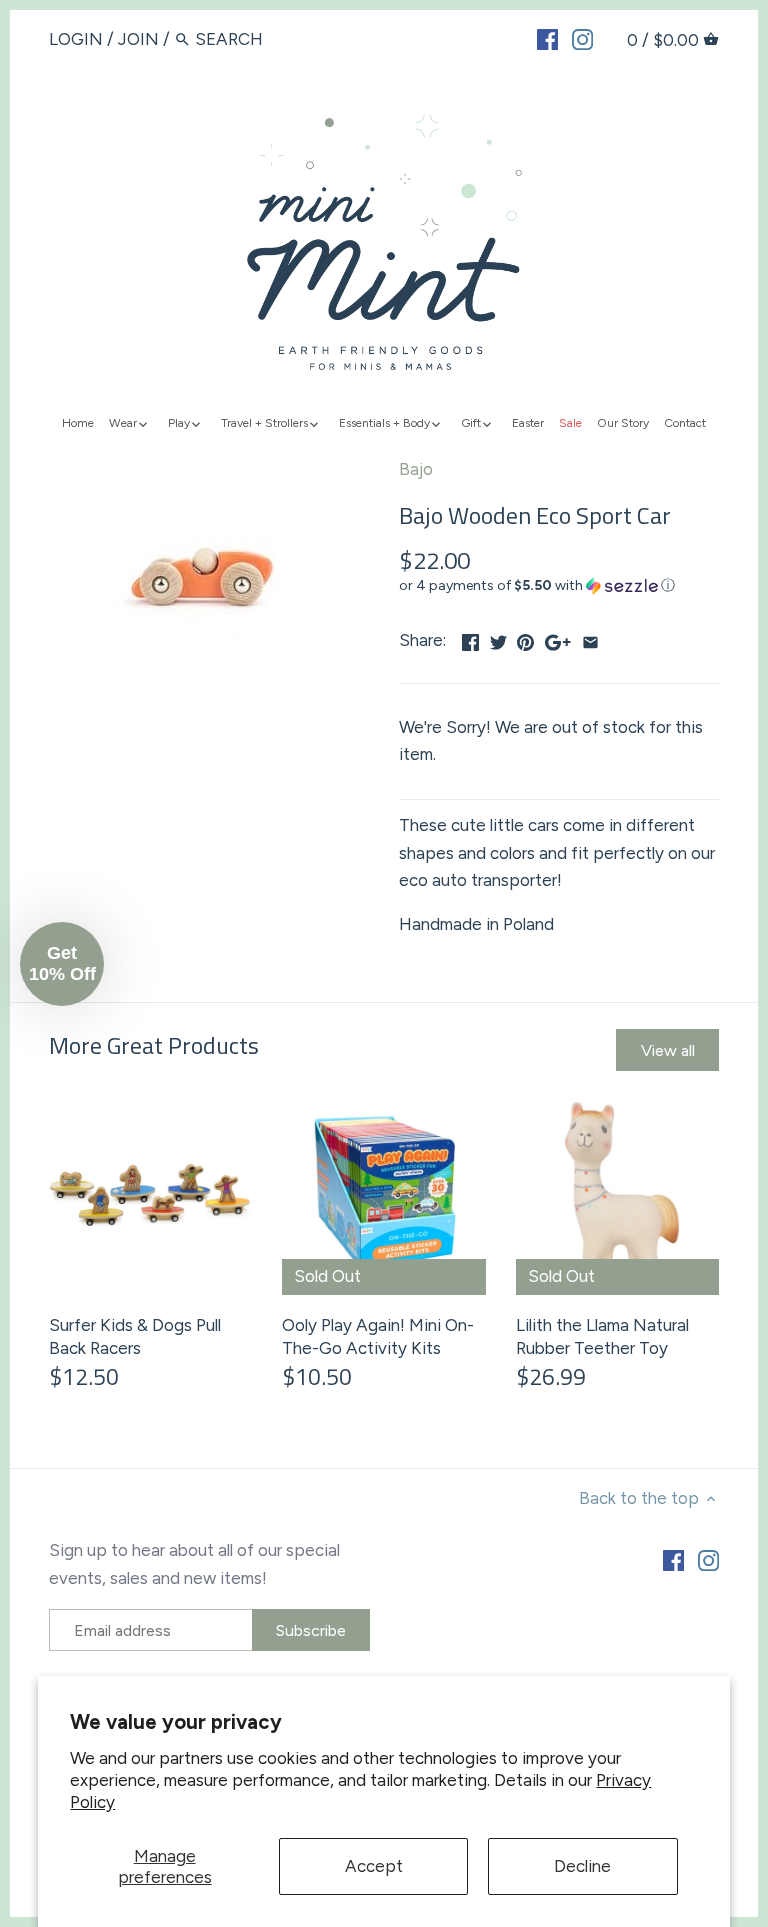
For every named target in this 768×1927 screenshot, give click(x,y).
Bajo (416, 469)
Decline (582, 1866)
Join (138, 39)
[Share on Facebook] (470, 638)
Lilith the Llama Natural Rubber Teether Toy (602, 1337)
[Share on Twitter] (498, 638)
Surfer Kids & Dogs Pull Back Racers (135, 1337)
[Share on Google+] (558, 638)
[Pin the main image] (525, 638)
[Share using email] (590, 638)
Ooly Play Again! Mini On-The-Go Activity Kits (378, 1337)
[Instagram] (582, 38)
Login (76, 39)
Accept (374, 1866)
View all (668, 1050)
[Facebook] (547, 38)
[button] (559, 586)
